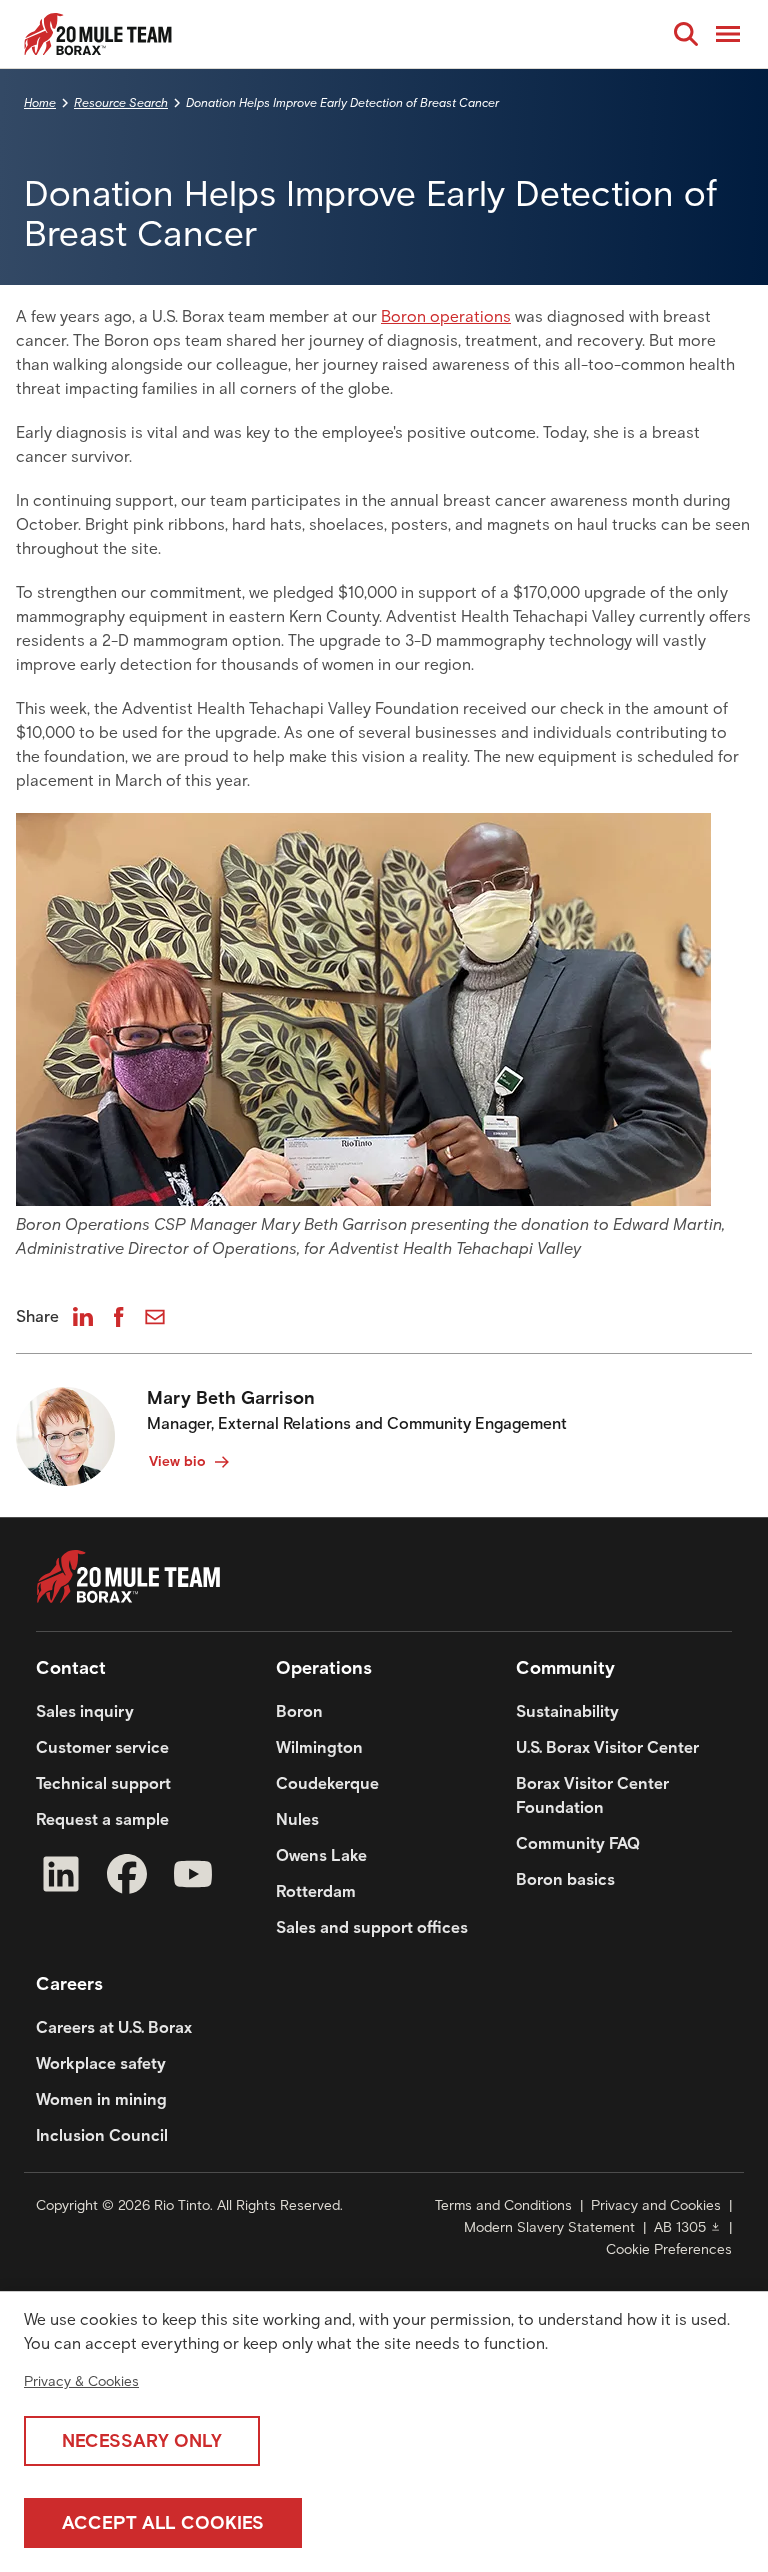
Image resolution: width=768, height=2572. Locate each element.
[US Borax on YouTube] (193, 1877)
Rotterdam (316, 1891)
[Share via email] (155, 1317)
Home (40, 102)
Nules (297, 1819)
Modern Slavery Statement (549, 2227)
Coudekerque (327, 1783)
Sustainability (567, 1711)
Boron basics (565, 1879)
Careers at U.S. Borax (114, 2027)
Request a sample (102, 1819)
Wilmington (319, 1747)
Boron (299, 1711)
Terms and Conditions (503, 2205)
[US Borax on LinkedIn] (61, 1877)
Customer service (102, 1747)
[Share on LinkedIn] (83, 1317)
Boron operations (446, 316)
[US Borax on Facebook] (127, 1877)
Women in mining (101, 2099)
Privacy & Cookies (81, 2381)
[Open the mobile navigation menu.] (728, 34)
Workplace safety (101, 2063)
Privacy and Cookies (656, 2205)
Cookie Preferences (669, 2249)
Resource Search (121, 102)
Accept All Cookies (163, 2523)
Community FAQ (578, 1843)
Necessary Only (142, 2441)
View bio (177, 1461)
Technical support (103, 1783)
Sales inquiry (85, 1711)
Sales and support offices (372, 1927)
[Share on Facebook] (119, 1317)
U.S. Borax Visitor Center (607, 1747)
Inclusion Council (102, 2135)
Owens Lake (321, 1855)
